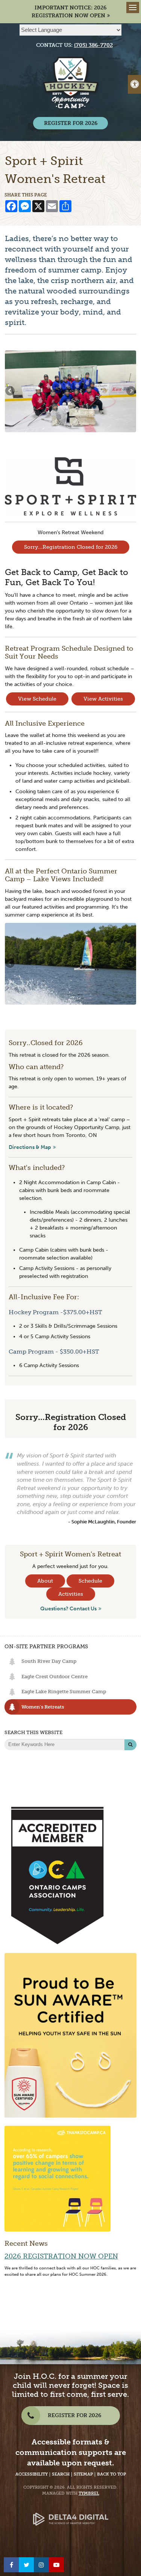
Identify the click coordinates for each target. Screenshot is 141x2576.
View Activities (103, 699)
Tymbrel (89, 2493)
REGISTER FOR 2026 (71, 123)
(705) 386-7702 (93, 45)
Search (61, 2474)
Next (130, 391)
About (45, 1581)
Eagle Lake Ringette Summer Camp (64, 1692)
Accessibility (32, 2474)
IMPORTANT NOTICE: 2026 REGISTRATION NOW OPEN (69, 12)
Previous (11, 391)
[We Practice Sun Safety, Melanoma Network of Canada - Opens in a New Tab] (70, 2035)
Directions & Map (30, 1147)
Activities (71, 1594)
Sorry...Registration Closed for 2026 (71, 547)
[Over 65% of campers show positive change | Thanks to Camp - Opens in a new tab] (58, 2178)
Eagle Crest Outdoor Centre (55, 1677)
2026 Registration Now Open (61, 2256)
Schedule (90, 1581)
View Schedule (37, 699)
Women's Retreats (43, 1707)
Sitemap (83, 2474)
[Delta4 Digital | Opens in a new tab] (71, 2513)
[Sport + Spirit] (70, 486)
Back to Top (111, 2474)
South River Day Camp (49, 1661)
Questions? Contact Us (68, 1609)
